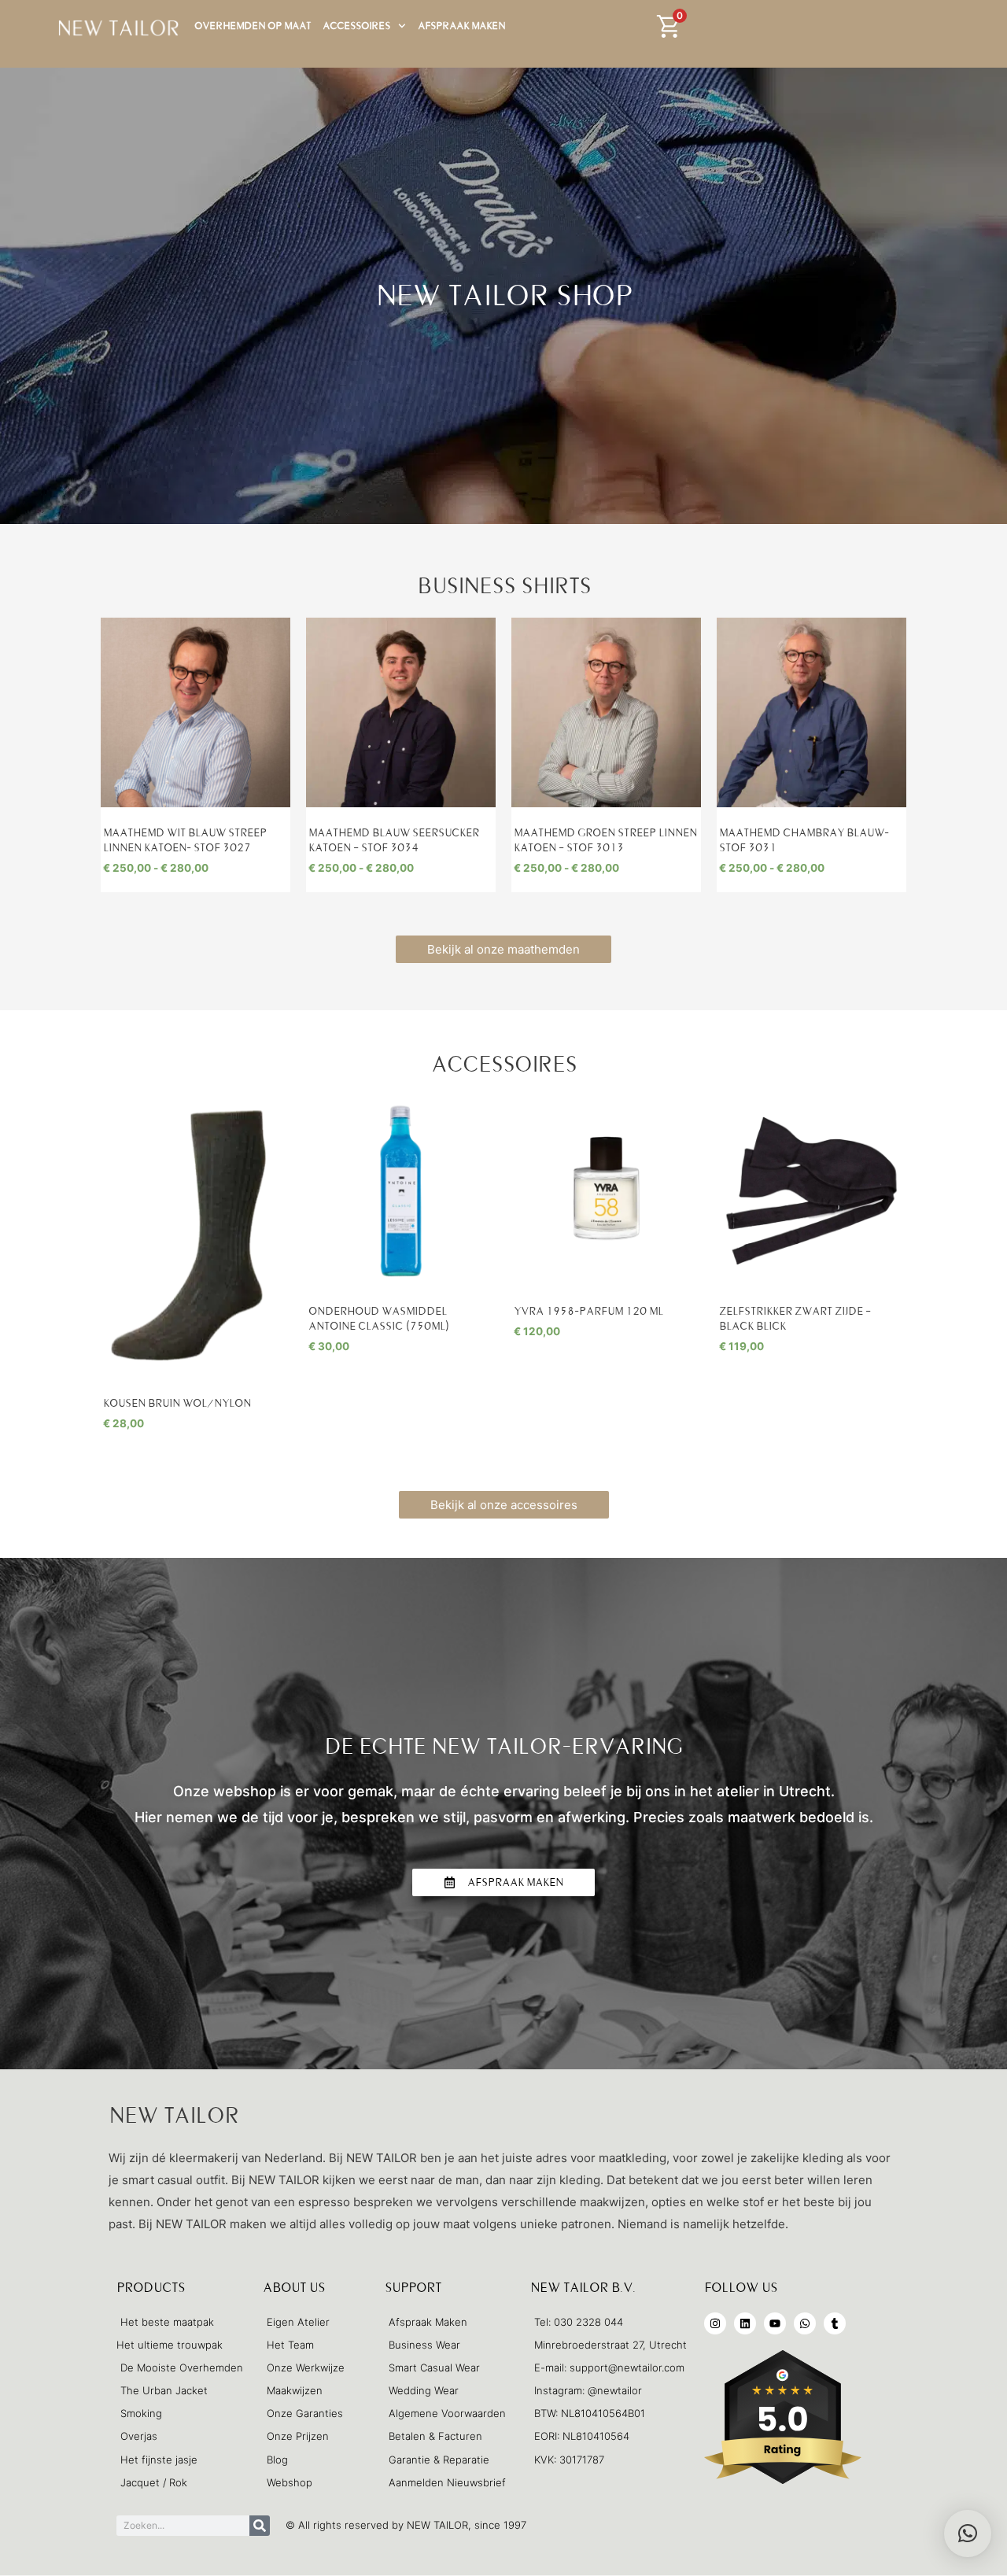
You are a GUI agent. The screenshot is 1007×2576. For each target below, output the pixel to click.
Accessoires (356, 26)
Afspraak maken (461, 26)
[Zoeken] (260, 2526)
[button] (968, 2534)
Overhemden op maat (253, 26)
